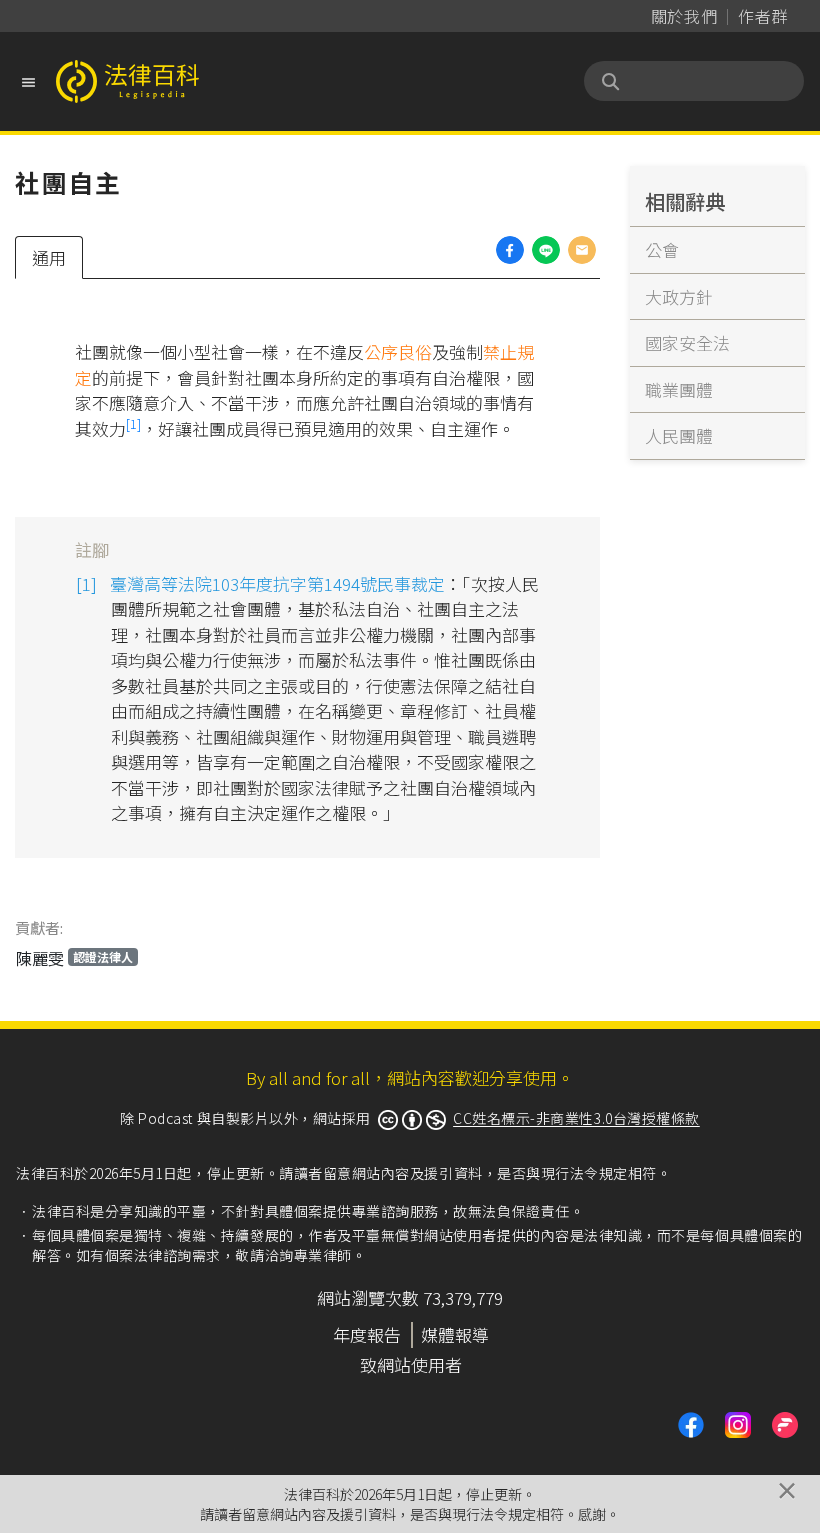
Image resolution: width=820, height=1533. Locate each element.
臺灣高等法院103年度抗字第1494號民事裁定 (277, 583)
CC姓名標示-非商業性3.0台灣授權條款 (576, 1118)
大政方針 (679, 296)
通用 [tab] (49, 257)
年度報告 (367, 1334)
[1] (133, 423)
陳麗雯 (74, 958)
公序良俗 (398, 351)
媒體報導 (455, 1334)
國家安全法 (687, 342)
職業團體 (679, 389)
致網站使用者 (411, 1364)
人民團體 (679, 435)
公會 (662, 249)
